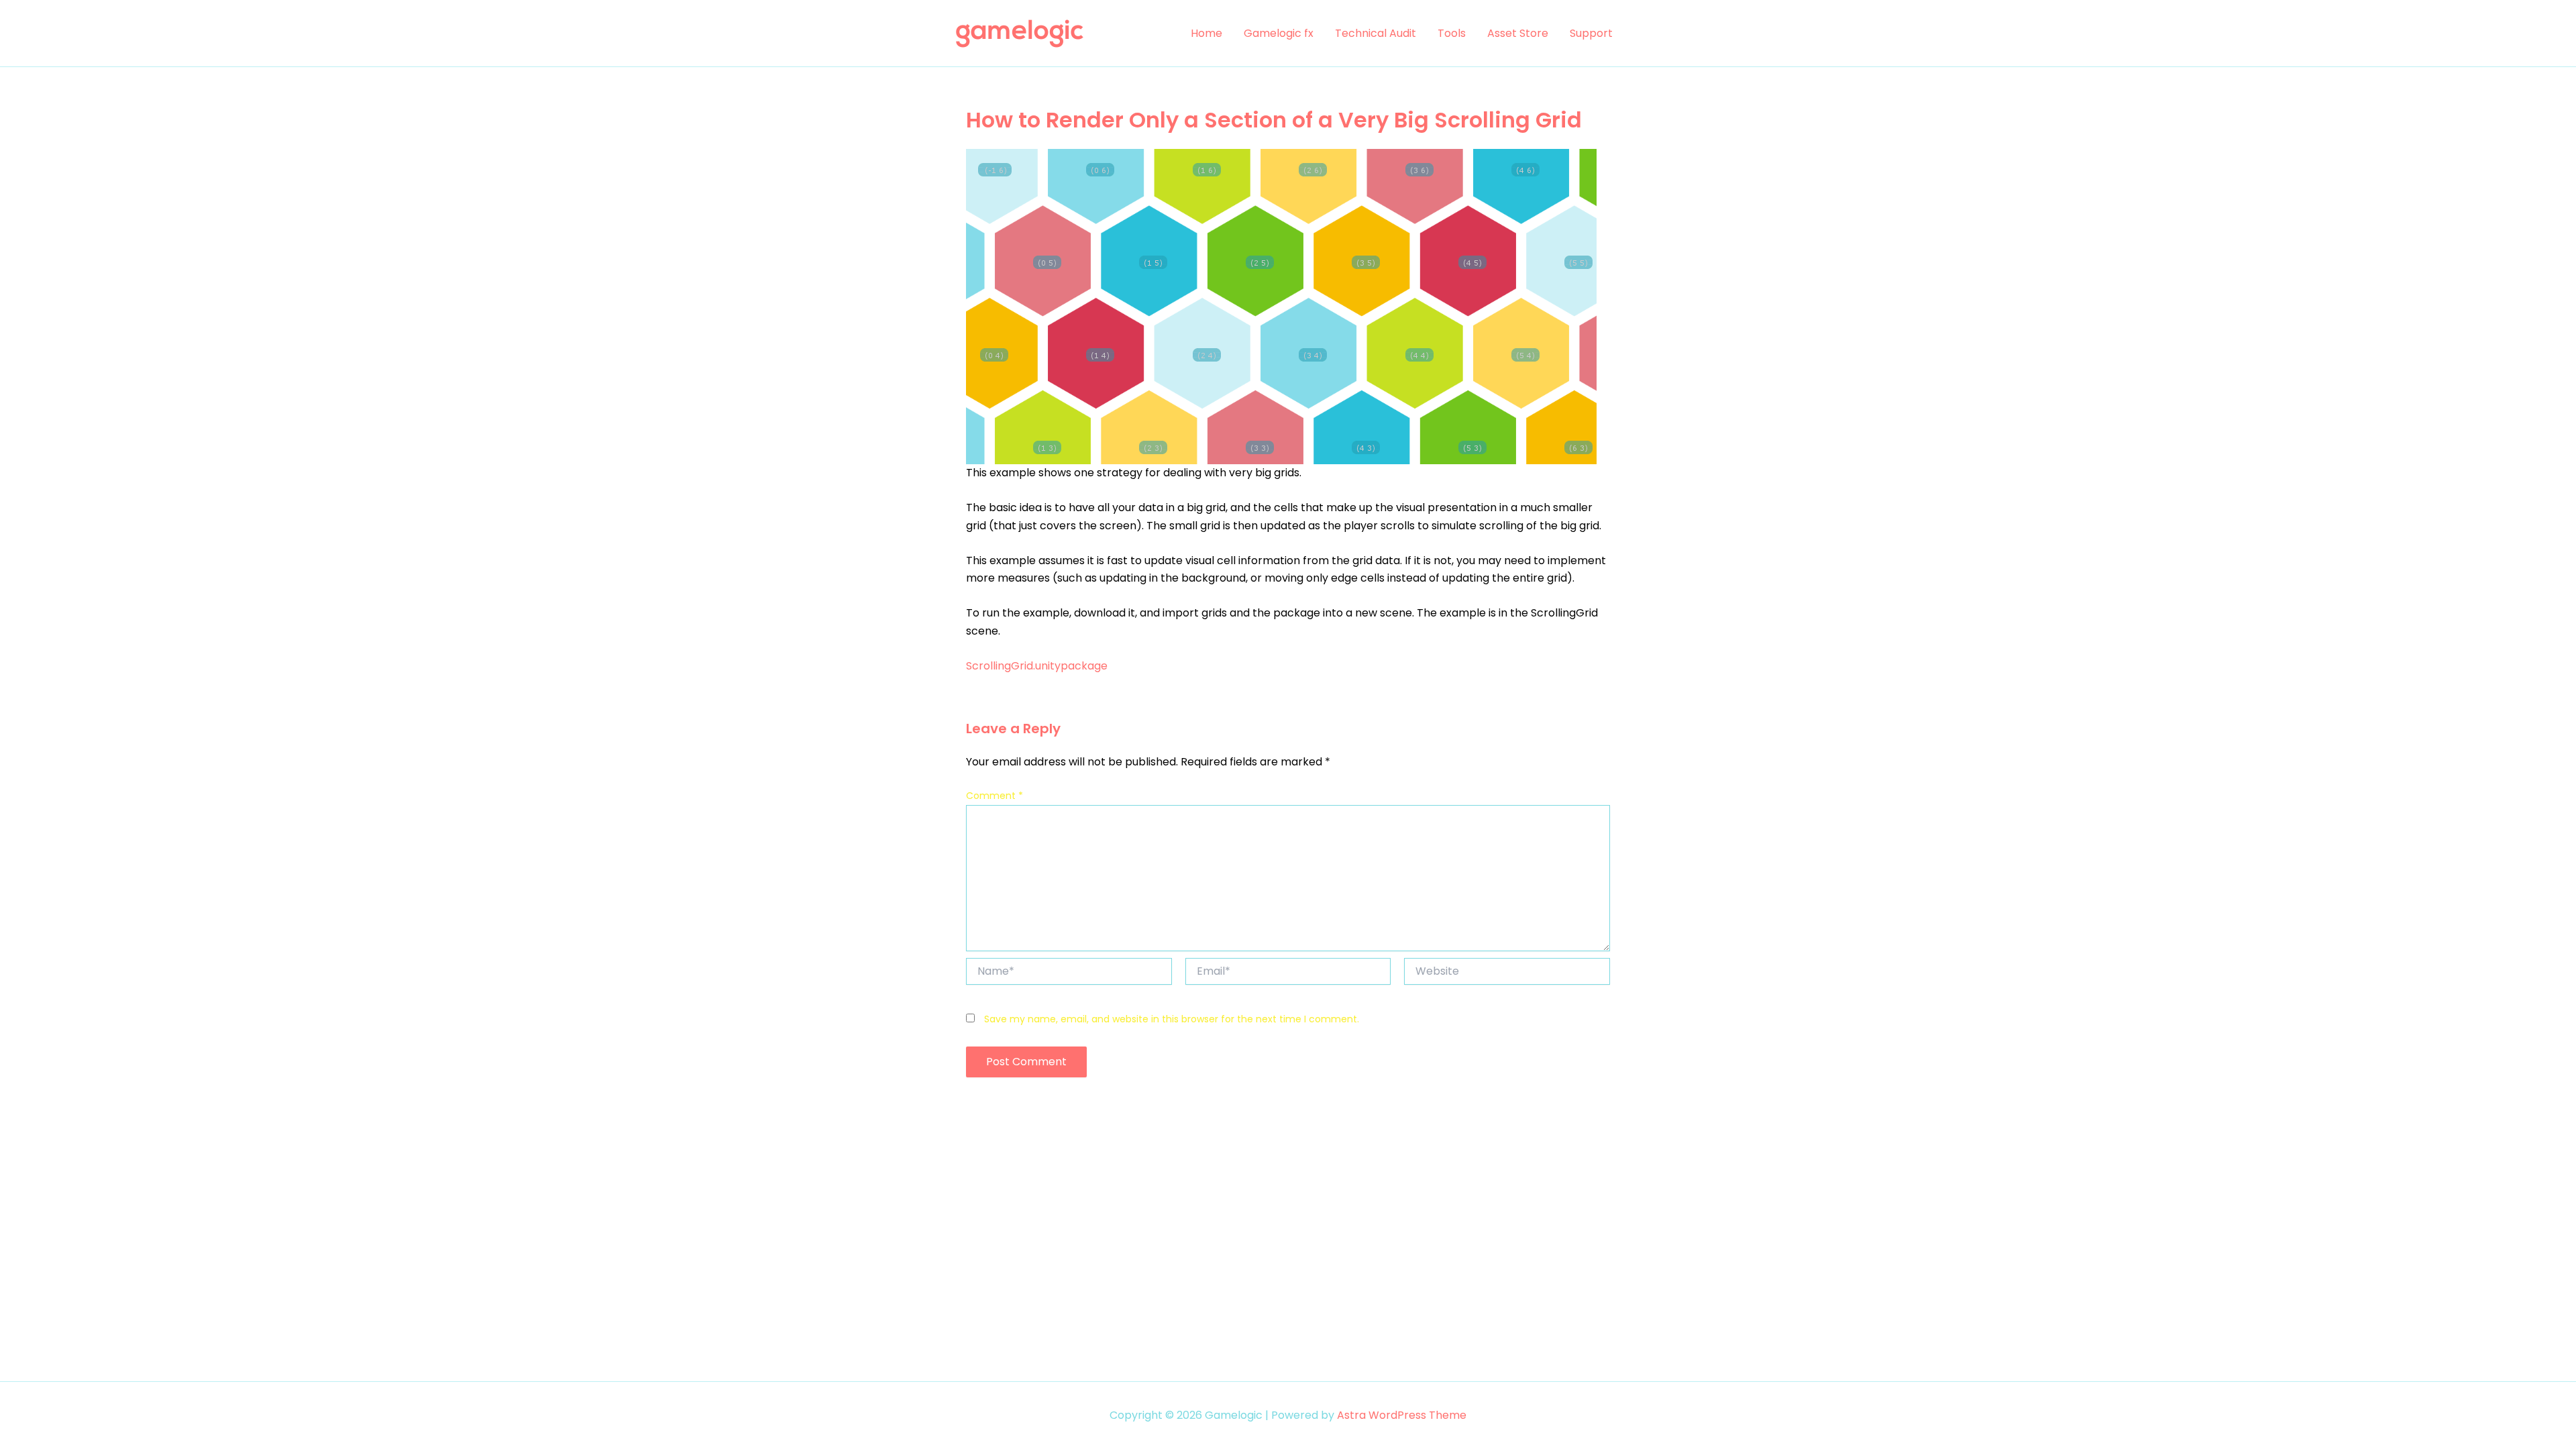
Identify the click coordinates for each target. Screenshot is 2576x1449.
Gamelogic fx (1279, 33)
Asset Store (1518, 33)
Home (1206, 33)
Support (1591, 33)
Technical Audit (1376, 33)
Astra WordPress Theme (1402, 1415)
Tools (1452, 33)
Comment (995, 796)
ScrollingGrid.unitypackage (1037, 666)
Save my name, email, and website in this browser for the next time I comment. (1172, 1019)
